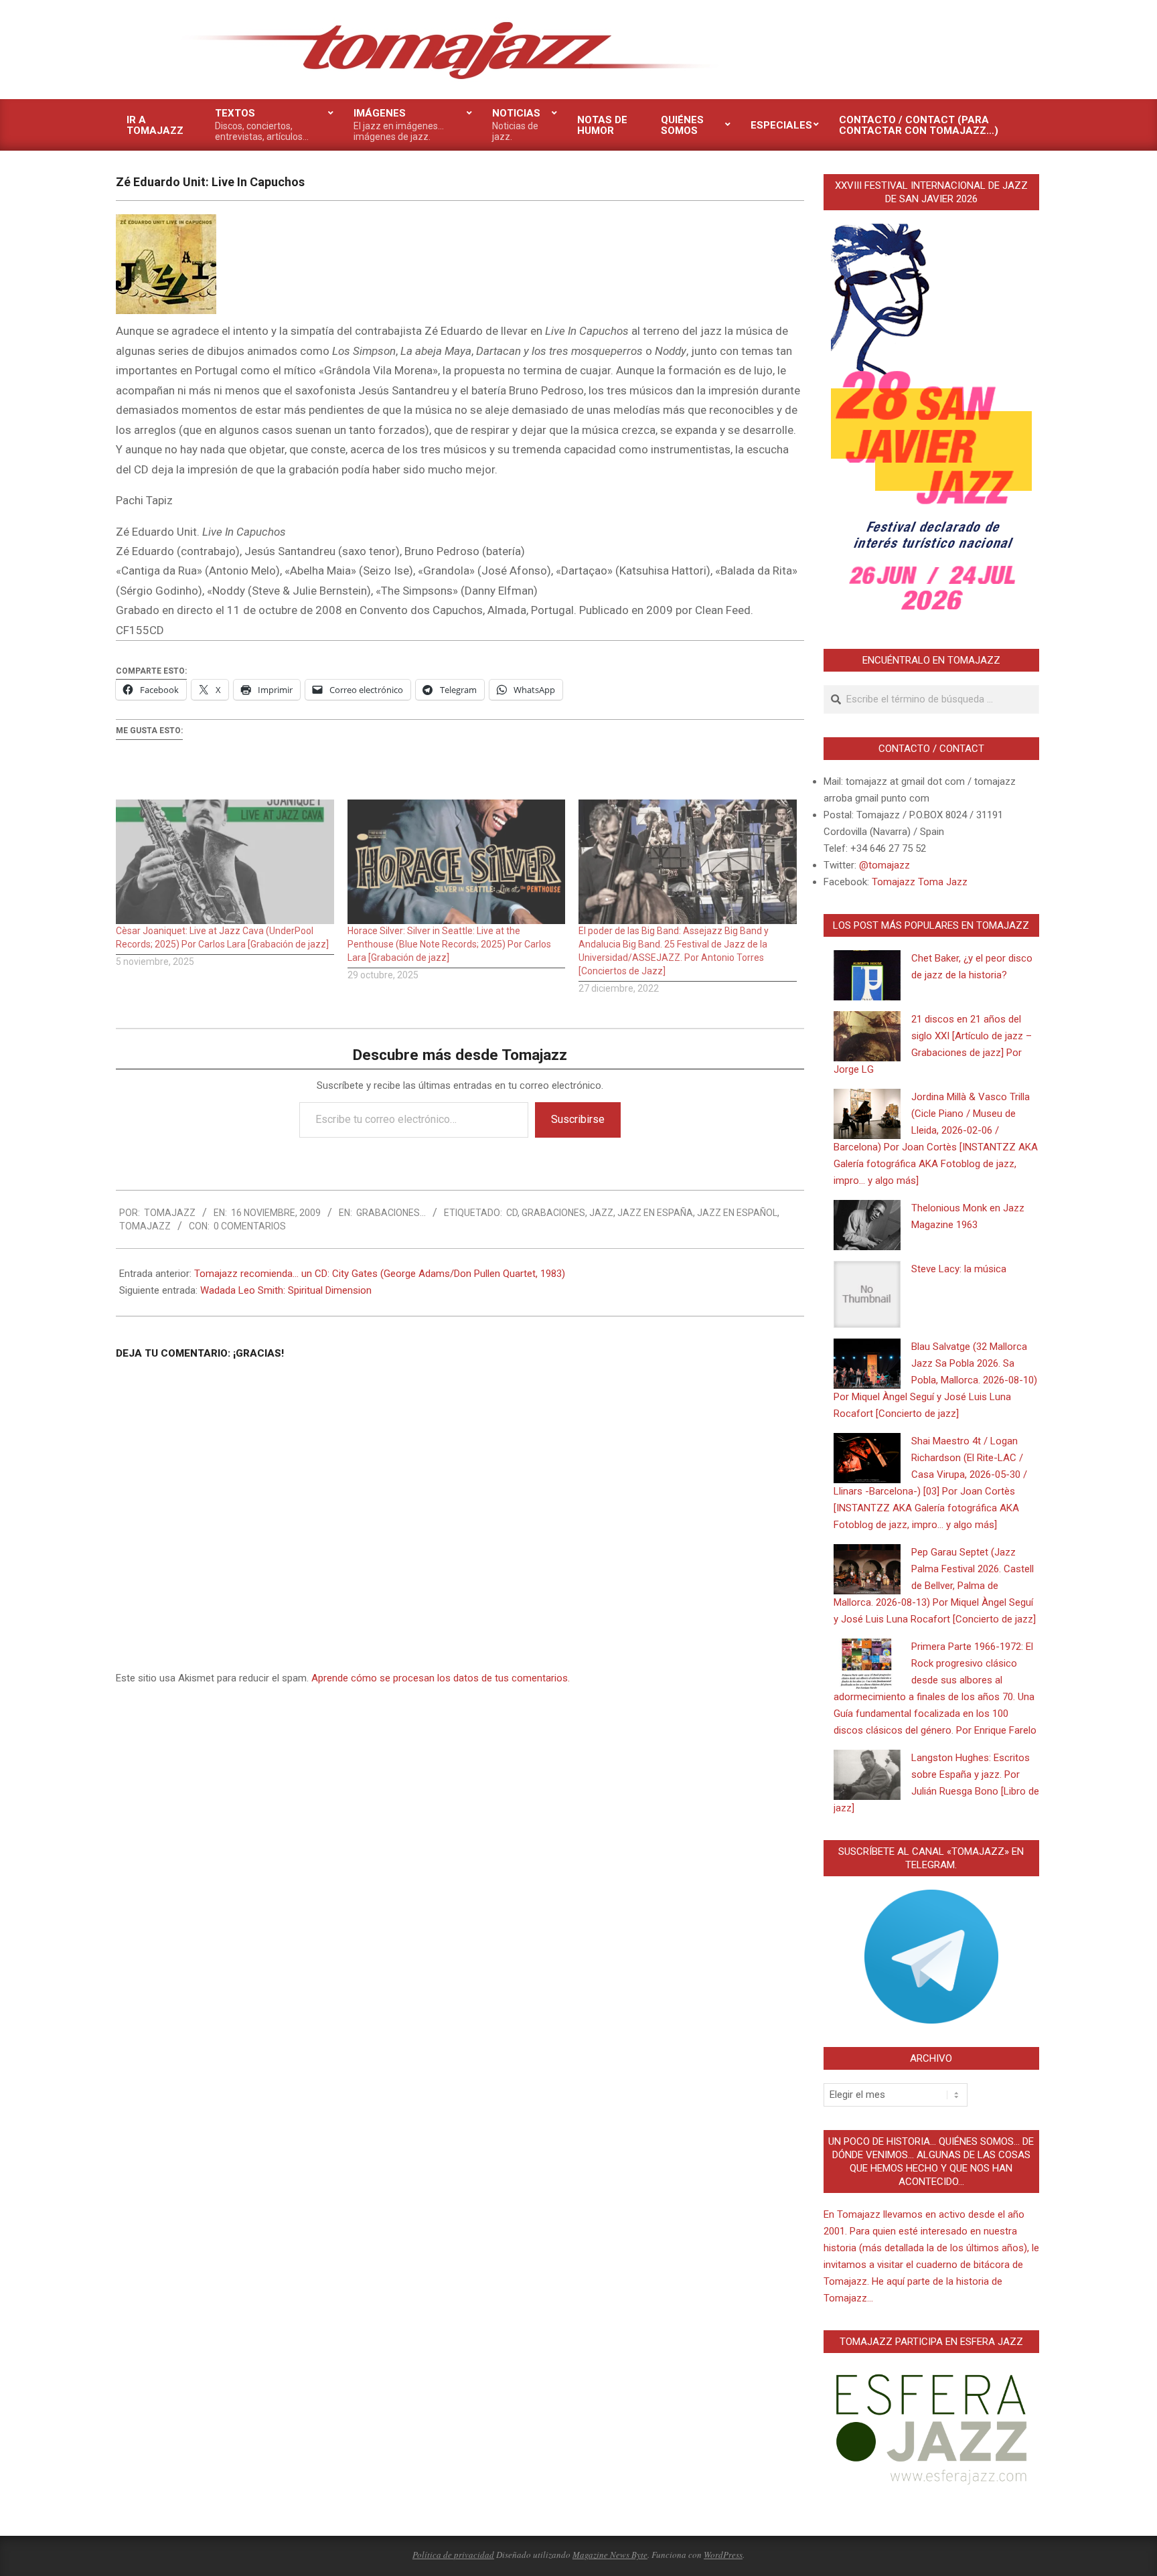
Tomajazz (145, 1226)
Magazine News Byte (610, 2555)
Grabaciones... (391, 1213)
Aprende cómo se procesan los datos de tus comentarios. (441, 1678)
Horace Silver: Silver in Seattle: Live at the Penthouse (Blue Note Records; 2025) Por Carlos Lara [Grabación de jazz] (449, 944)
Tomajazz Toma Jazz (920, 882)
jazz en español (737, 1213)
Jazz (601, 1213)
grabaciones (553, 1213)
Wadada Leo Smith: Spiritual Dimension (286, 1290)
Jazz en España (655, 1213)
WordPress (723, 2555)
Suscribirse (578, 1119)
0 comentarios (250, 1226)
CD (512, 1213)
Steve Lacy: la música (959, 1269)
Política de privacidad (453, 2555)
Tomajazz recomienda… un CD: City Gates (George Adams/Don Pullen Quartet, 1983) (380, 1274)
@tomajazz (884, 865)
